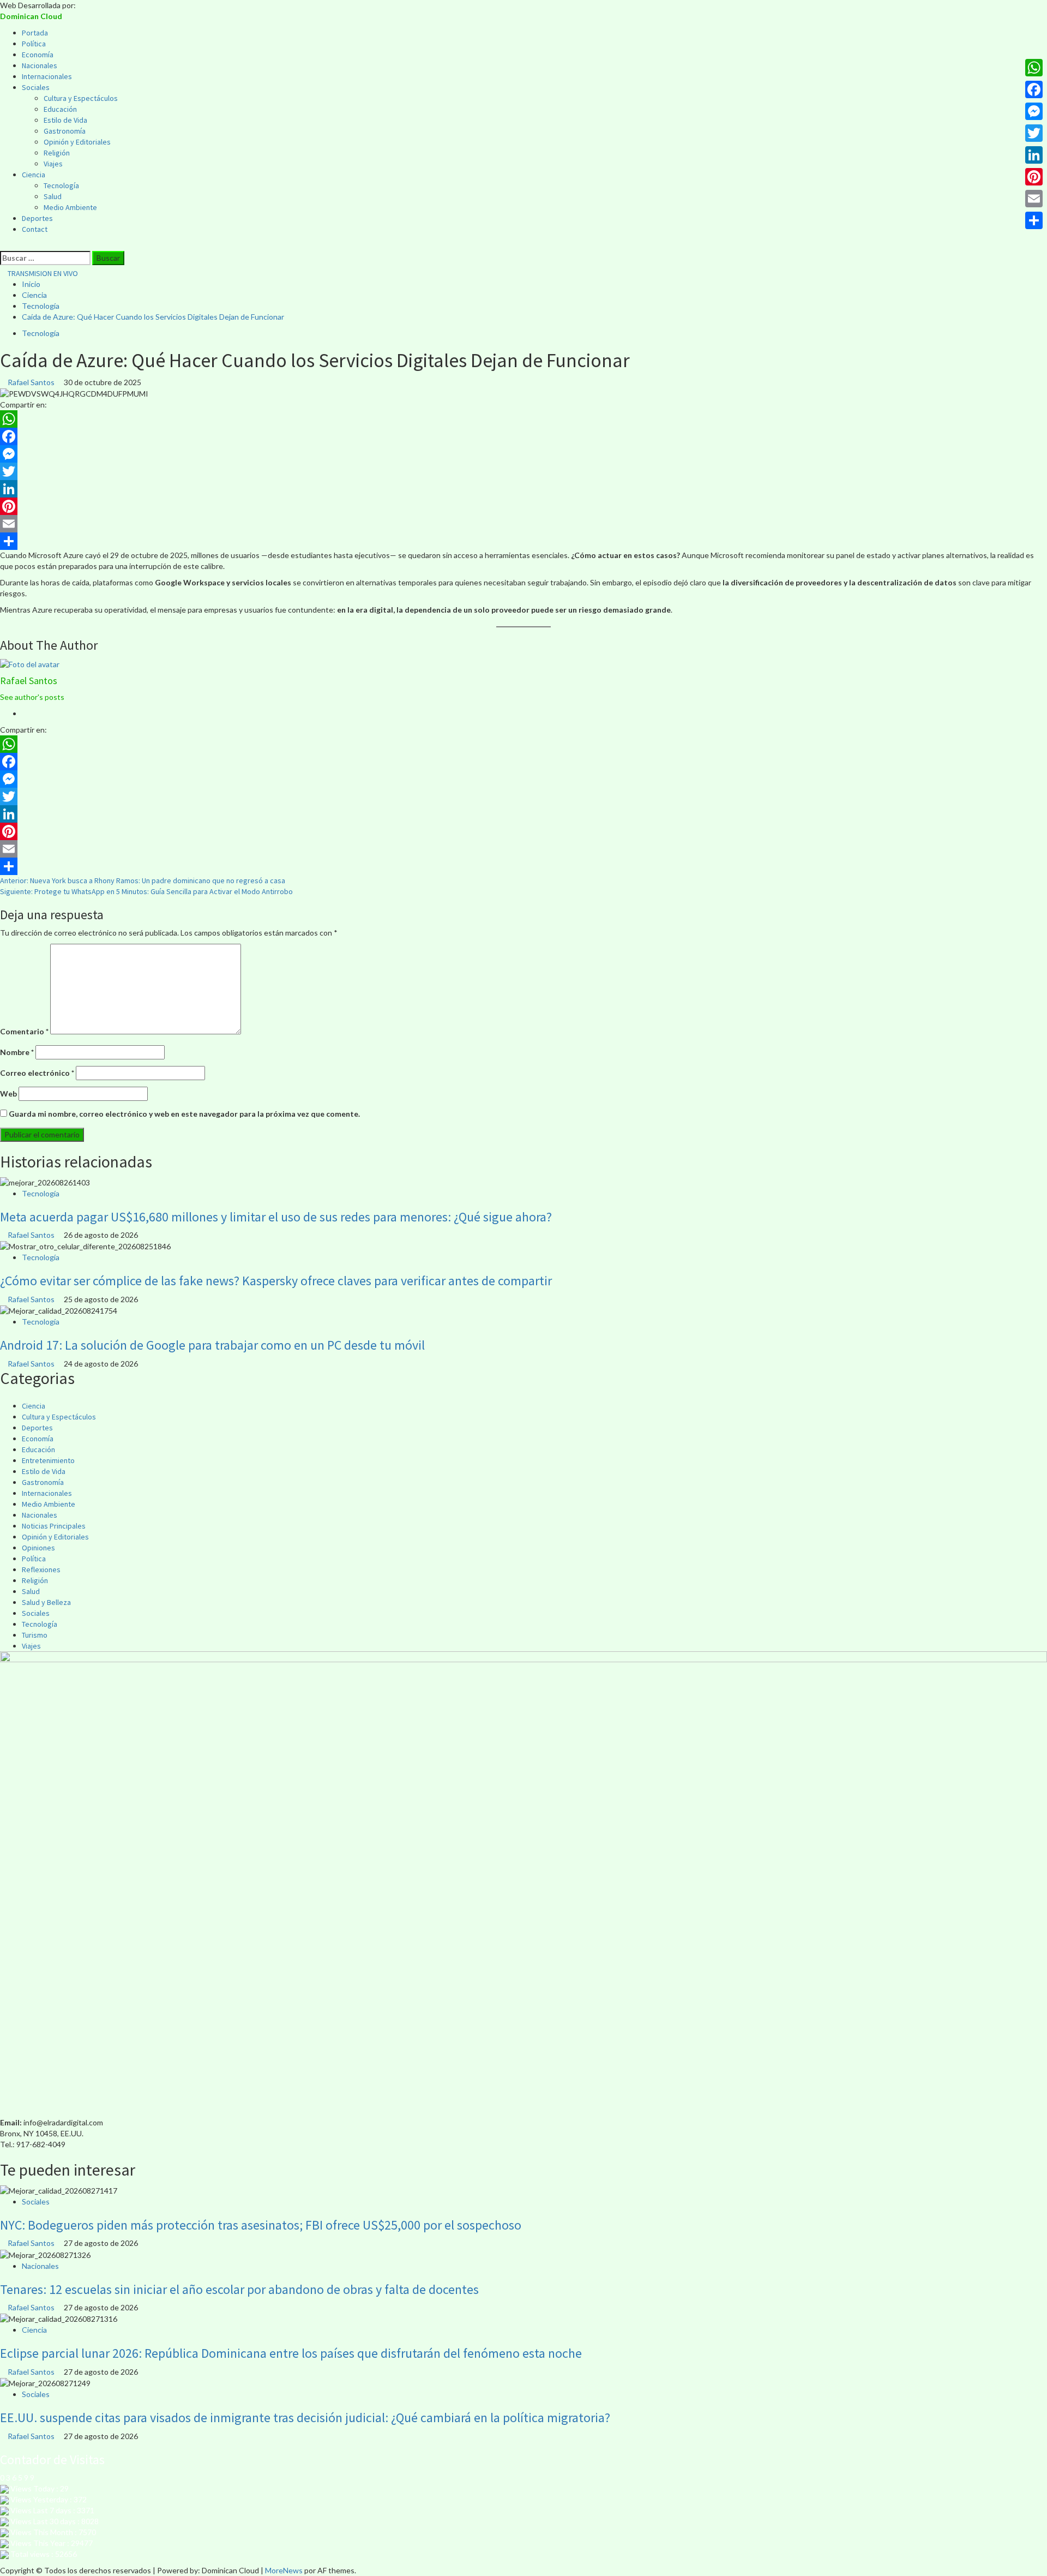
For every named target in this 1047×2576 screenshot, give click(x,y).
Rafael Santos (32, 382)
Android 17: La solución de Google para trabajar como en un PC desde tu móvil (212, 1345)
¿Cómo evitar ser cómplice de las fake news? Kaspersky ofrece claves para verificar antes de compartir (276, 1281)
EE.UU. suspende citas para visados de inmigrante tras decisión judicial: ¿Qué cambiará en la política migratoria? (305, 2418)
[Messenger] (523, 454)
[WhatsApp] (523, 419)
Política (34, 44)
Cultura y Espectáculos (81, 98)
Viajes (53, 164)
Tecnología (61, 185)
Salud (53, 196)
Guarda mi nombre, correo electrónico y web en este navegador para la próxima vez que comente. (184, 1114)
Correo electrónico (37, 1073)
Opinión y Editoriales (77, 142)
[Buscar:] (45, 258)
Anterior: (143, 880)
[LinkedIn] (523, 489)
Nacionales (40, 65)
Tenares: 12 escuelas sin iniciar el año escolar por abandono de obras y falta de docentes (239, 2289)
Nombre (17, 1052)
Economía (38, 55)
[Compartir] (523, 541)
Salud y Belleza (46, 1602)
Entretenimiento (48, 1460)
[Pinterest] (523, 506)
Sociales (36, 87)
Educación (60, 109)
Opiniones (38, 1548)
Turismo (35, 1635)
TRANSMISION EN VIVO (42, 273)
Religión (57, 153)
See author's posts (32, 697)
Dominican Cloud (31, 16)
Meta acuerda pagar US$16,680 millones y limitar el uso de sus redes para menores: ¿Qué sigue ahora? (276, 1217)
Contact (35, 229)
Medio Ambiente (70, 207)
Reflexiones (41, 1569)
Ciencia (34, 175)
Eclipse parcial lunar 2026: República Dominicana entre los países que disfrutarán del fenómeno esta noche (291, 2353)
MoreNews (284, 2570)
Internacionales (47, 76)
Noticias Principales (54, 1526)
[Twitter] (523, 471)
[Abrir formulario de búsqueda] (3, 245)
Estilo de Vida (65, 120)
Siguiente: (146, 891)
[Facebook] (523, 436)
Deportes (37, 218)
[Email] (523, 524)
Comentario (24, 1031)
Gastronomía (65, 131)
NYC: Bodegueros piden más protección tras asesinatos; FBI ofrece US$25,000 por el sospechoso (261, 2225)
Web (8, 1094)
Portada (35, 33)
